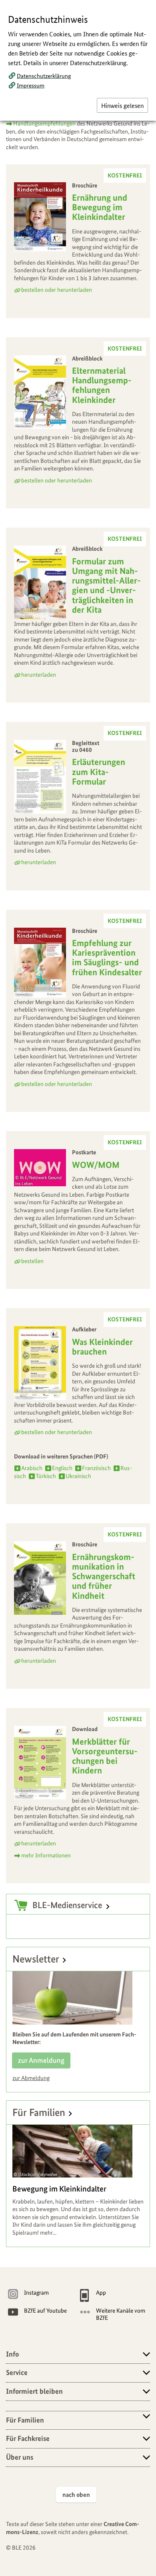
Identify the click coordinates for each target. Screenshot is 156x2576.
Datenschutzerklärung (44, 76)
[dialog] (78, 1288)
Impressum (31, 85)
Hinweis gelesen (122, 105)
